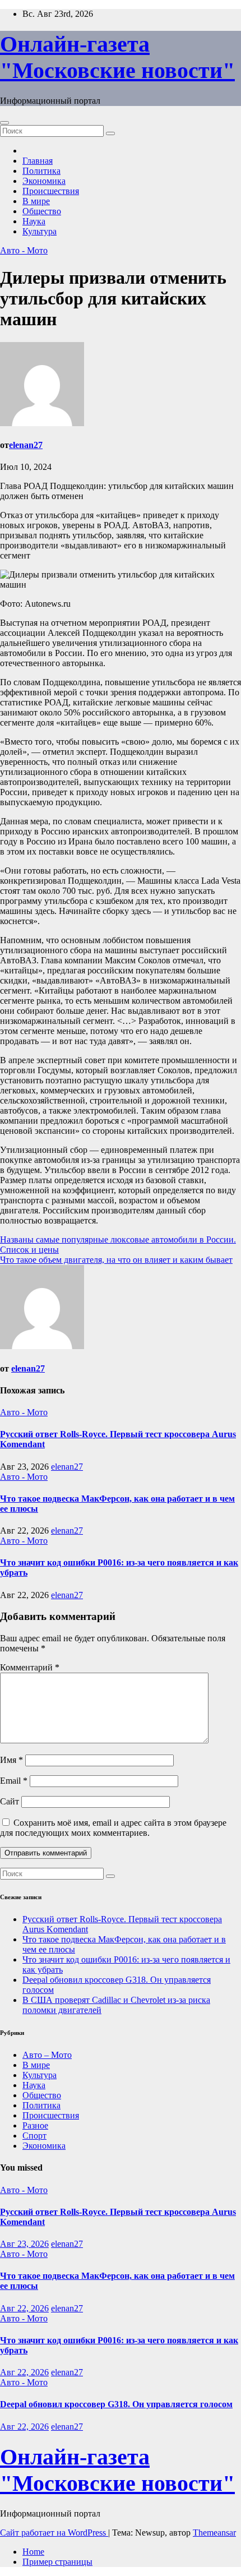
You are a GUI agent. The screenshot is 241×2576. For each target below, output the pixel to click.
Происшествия (51, 191)
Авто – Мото (47, 2055)
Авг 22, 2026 (24, 2308)
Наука (34, 221)
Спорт (34, 2136)
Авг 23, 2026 (24, 2244)
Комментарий (30, 1667)
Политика (41, 171)
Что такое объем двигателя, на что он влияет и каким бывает (116, 1260)
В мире (36, 201)
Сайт (10, 1801)
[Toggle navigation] (4, 123)
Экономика (44, 181)
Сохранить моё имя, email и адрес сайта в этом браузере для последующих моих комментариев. (113, 1828)
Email (14, 1781)
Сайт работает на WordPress (54, 2533)
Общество (42, 211)
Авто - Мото (24, 250)
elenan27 (26, 445)
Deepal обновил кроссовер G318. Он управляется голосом (116, 2404)
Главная (38, 161)
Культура (40, 231)
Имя (11, 1760)
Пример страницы (57, 2562)
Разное (35, 2125)
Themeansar (214, 2533)
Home (33, 2552)
